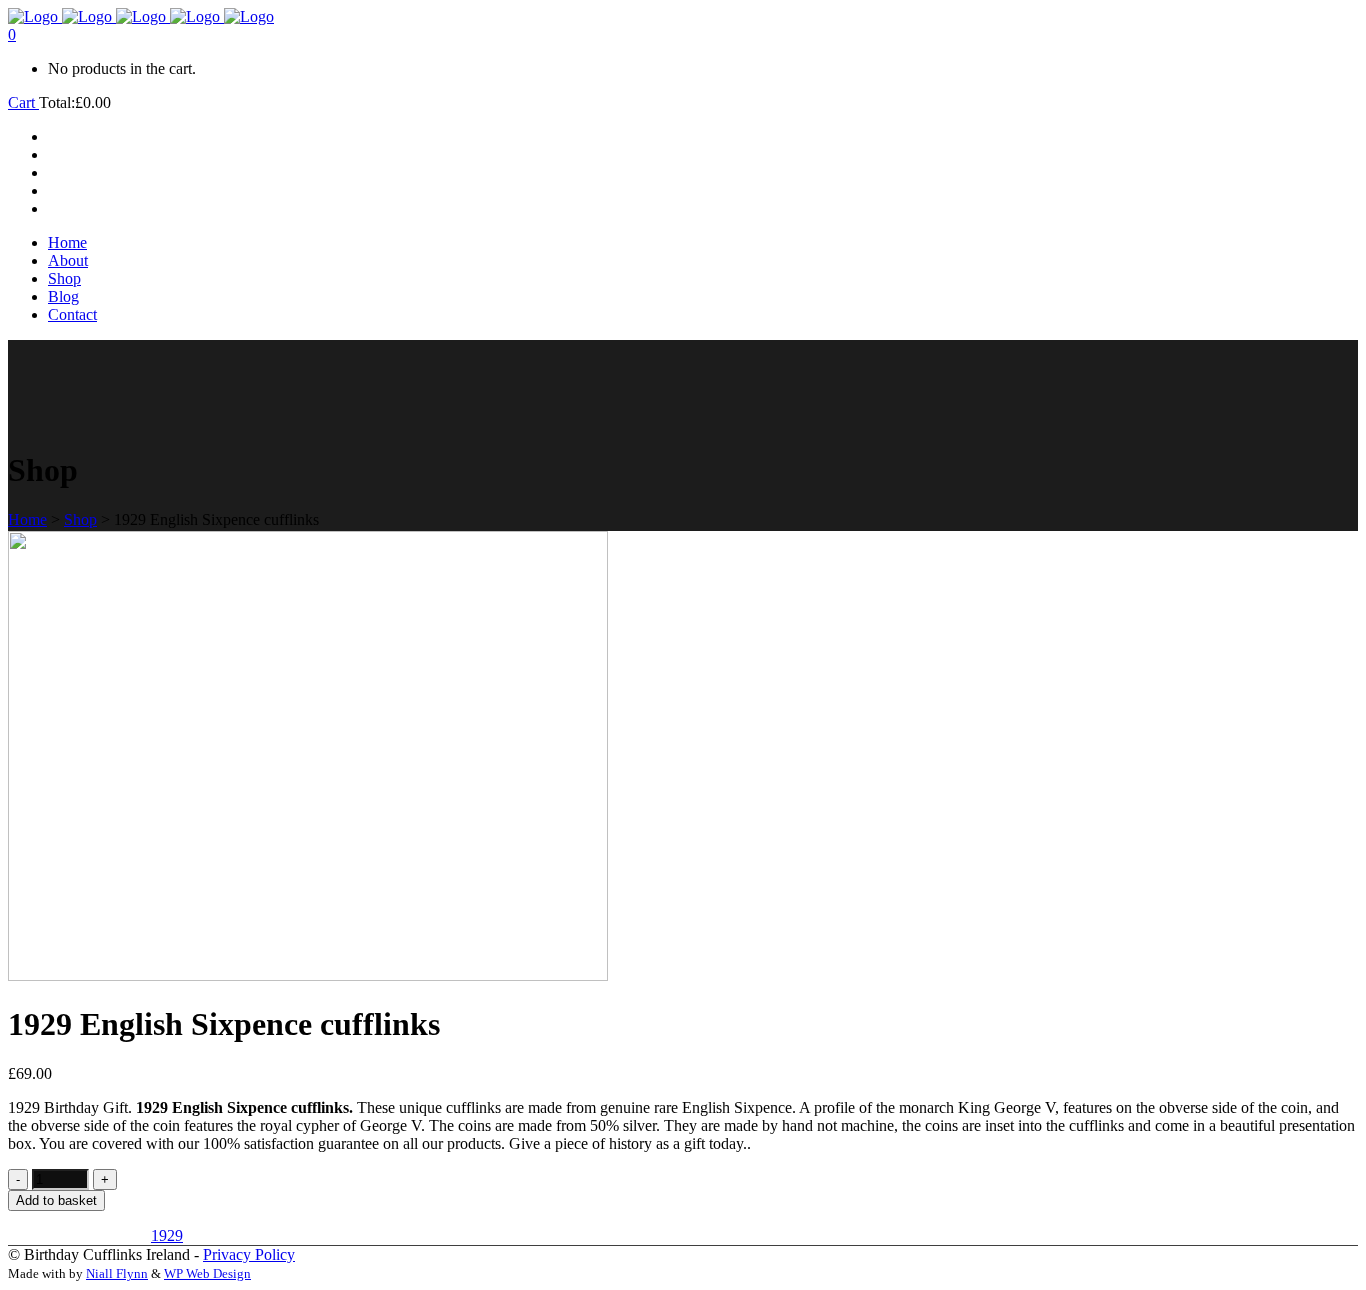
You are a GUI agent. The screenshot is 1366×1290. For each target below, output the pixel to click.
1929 (167, 1235)
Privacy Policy (249, 1254)
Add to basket (56, 1200)
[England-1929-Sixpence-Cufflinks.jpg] (308, 975)
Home (27, 519)
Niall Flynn (117, 1273)
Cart (23, 102)
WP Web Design (207, 1273)
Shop (80, 519)
